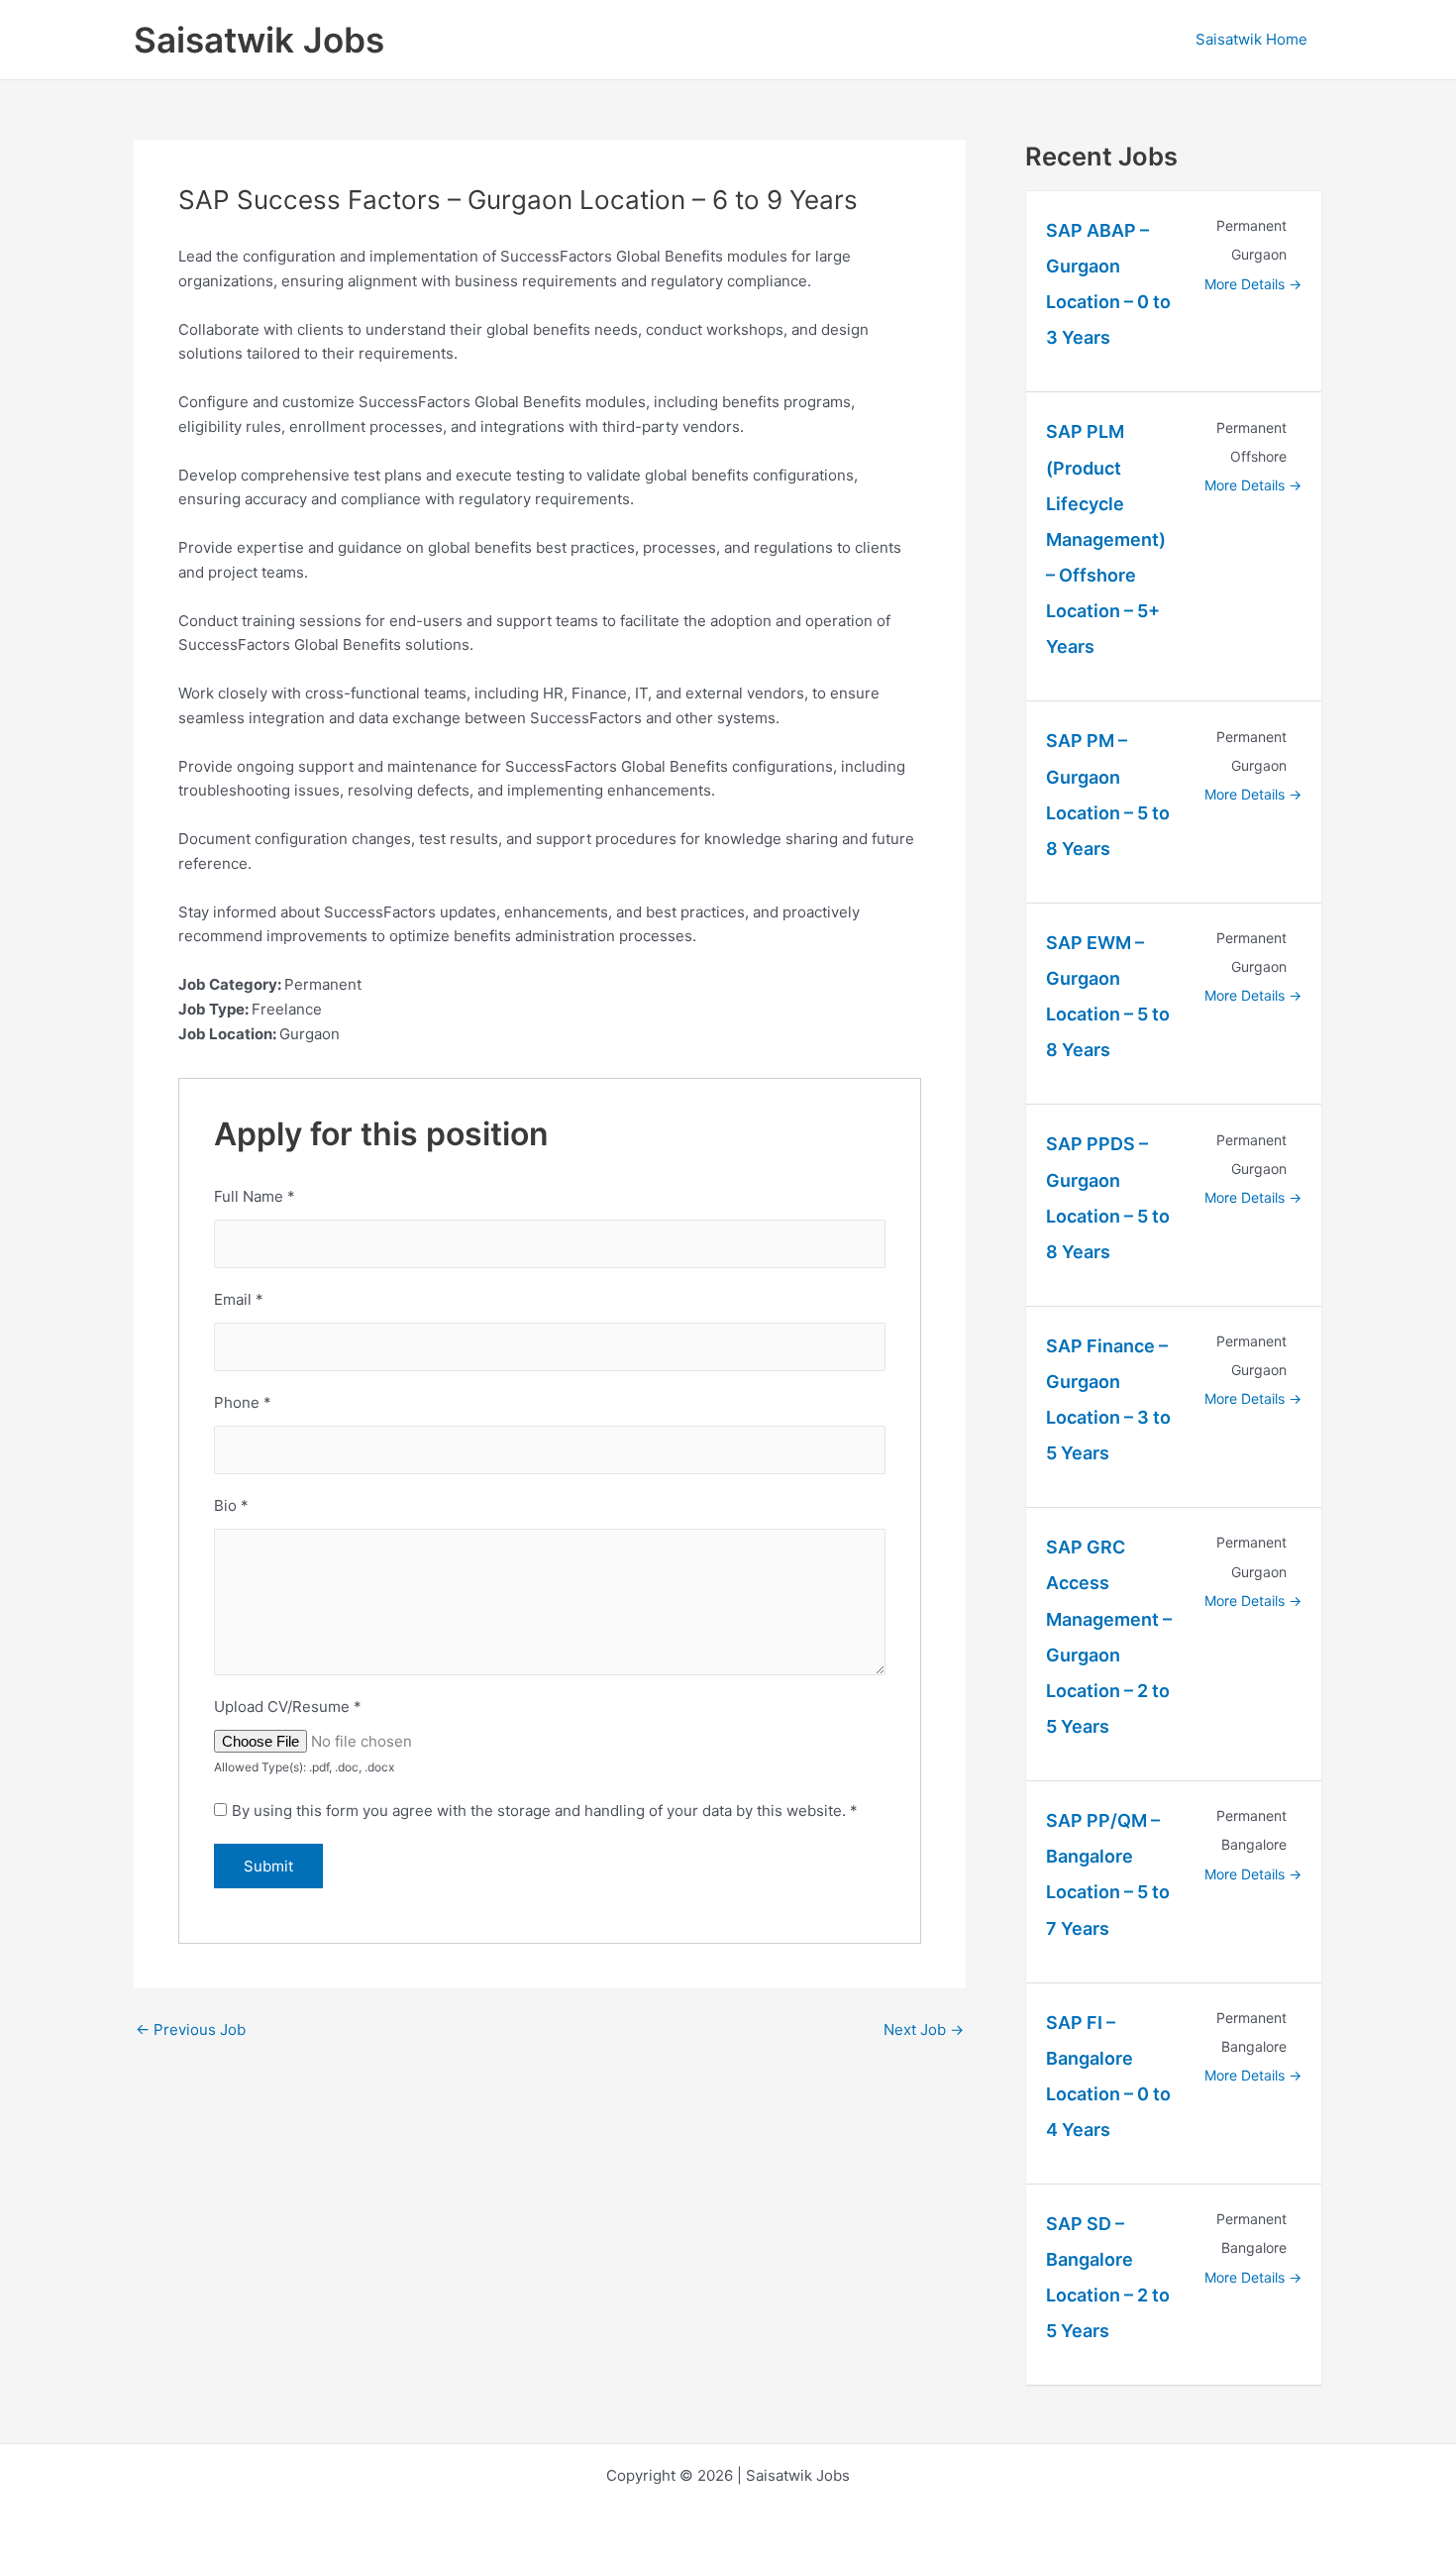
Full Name (255, 1196)
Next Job (924, 2029)
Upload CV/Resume (288, 1707)
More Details (1247, 284)
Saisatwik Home (1251, 39)
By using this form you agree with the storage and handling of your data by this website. (545, 1811)
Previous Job (191, 2029)
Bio (231, 1505)
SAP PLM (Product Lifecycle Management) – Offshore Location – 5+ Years (1106, 539)
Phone (243, 1402)
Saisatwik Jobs (259, 40)
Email (239, 1299)
